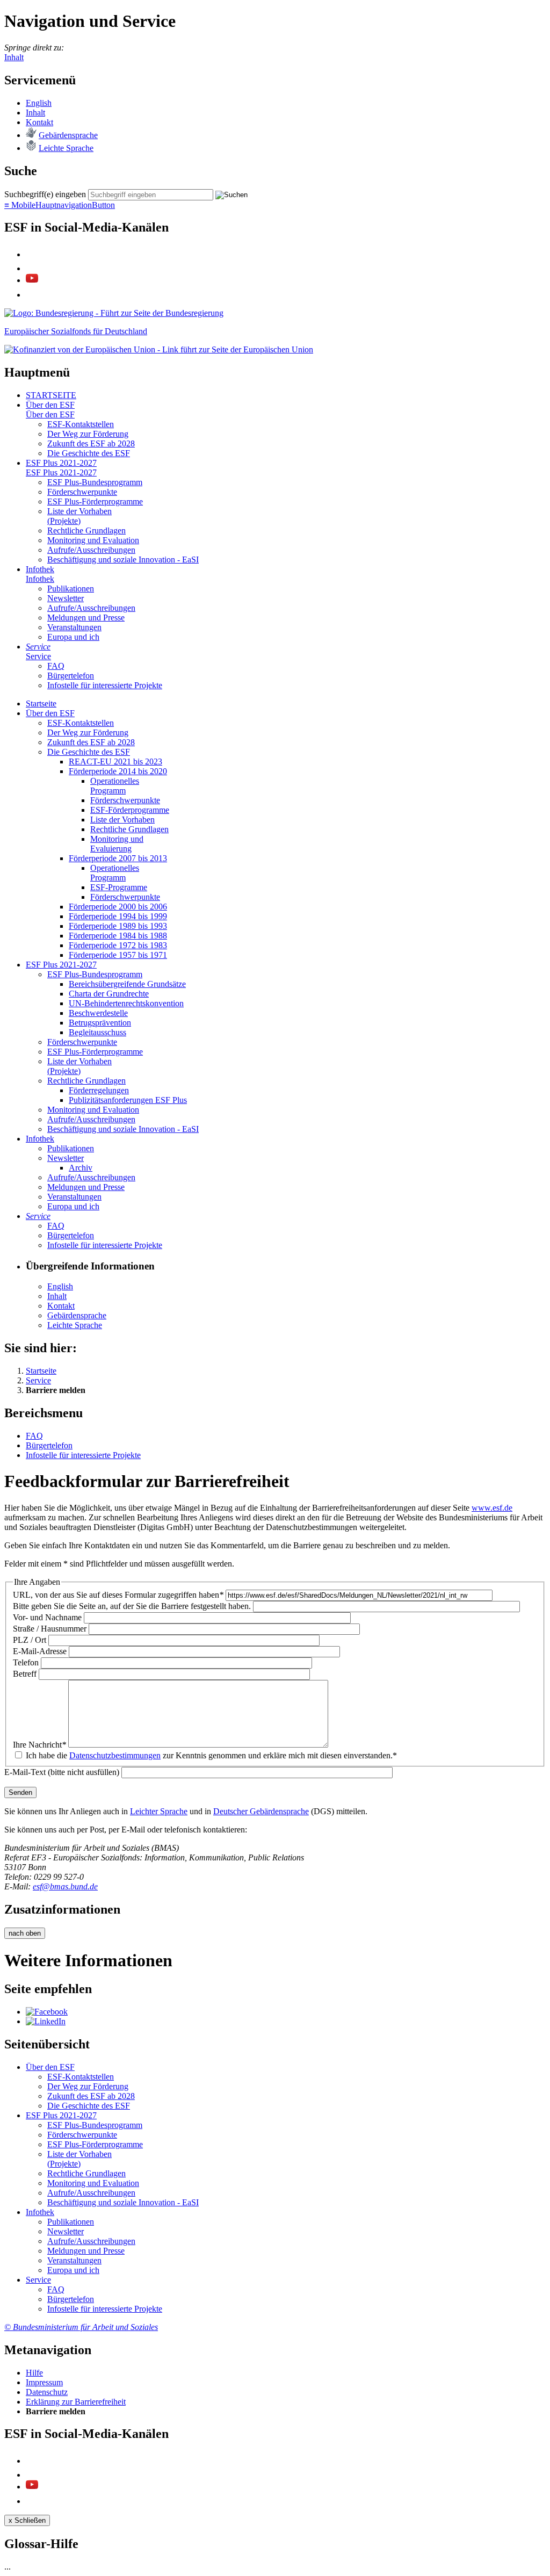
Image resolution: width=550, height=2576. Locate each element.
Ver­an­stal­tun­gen (74, 627)
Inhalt (14, 57)
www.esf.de (492, 1508)
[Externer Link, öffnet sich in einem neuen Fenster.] (114, 313)
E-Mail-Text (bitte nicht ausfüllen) (62, 1772)
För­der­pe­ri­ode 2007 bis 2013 (118, 858)
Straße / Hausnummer (50, 1629)
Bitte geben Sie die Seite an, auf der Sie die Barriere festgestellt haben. (132, 1606)
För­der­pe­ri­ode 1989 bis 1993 (118, 926)
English (39, 103)
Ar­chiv (81, 1168)
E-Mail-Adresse (40, 1651)
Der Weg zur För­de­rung (88, 434)
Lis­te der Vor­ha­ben (122, 820)
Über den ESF (50, 405)
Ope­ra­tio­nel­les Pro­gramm (115, 786)
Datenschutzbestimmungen (115, 1755)
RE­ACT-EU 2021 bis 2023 (115, 762)
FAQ (56, 666)
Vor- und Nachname (47, 1617)
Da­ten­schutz (47, 2392)
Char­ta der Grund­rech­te (109, 994)
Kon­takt (39, 122)
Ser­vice (38, 647)
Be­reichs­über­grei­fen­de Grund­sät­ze (127, 984)
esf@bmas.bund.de (65, 1886)
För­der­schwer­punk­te (82, 492)
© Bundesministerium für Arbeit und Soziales (81, 2327)
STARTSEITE (51, 395)
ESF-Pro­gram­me (119, 887)
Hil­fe (34, 2373)
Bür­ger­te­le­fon (71, 676)
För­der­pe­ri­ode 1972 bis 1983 (118, 945)
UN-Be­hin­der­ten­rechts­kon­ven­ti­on (126, 1003)
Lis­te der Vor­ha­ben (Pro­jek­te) (79, 516)
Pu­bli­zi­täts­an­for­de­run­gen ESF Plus (128, 1100)
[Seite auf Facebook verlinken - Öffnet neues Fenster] (47, 2012)
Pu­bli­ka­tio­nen (71, 589)
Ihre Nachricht (39, 1745)
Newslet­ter (66, 598)
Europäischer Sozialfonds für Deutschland (76, 331)
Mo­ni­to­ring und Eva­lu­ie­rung (117, 844)
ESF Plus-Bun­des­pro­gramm (95, 482)
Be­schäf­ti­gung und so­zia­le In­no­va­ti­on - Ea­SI (123, 560)
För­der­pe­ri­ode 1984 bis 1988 (118, 936)
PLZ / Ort (30, 1640)
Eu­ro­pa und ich (73, 637)
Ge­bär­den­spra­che (68, 135)
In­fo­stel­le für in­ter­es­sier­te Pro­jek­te (105, 685)
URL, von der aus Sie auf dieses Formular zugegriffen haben (118, 1595)
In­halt (35, 113)
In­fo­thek (40, 569)
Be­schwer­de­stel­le (98, 1013)
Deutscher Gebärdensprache (261, 1811)
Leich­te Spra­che (66, 148)
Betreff (25, 1674)
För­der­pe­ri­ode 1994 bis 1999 (118, 916)
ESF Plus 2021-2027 (61, 463)
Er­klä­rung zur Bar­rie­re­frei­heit (76, 2402)
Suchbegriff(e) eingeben (45, 194)
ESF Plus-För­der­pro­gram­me (95, 502)
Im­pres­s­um (44, 2382)
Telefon (26, 1662)
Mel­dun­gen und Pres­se (86, 618)
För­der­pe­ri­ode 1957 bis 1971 (118, 955)
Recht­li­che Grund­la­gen (86, 531)
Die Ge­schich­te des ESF (89, 453)
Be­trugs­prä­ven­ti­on (100, 1023)
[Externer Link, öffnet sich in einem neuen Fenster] (159, 349)
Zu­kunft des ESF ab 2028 (91, 443)
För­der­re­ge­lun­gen (99, 1090)
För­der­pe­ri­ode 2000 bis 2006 (118, 907)
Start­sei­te (41, 703)
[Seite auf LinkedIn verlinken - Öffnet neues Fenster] (46, 2021)
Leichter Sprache (159, 1811)
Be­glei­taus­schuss (97, 1032)
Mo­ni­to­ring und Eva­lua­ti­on (93, 540)
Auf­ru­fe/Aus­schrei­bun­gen (91, 550)
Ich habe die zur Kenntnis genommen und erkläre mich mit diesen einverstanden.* (211, 1755)
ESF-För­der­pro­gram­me (130, 810)
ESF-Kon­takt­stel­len (81, 424)
